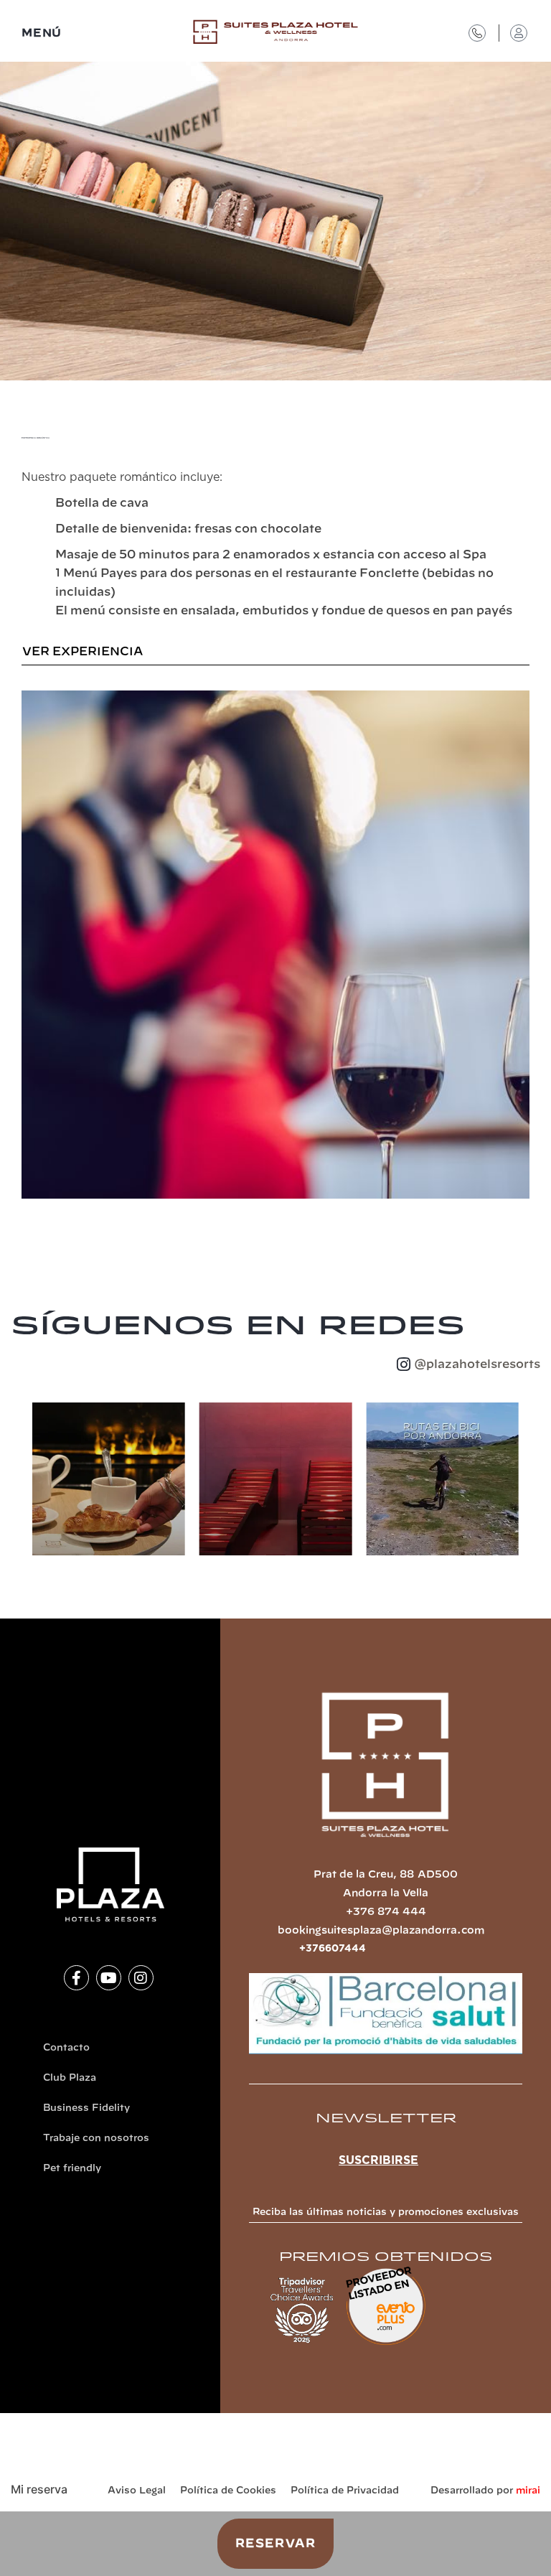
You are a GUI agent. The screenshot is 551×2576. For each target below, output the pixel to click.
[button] (18, 1482)
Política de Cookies (228, 2491)
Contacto (66, 2048)
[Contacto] (477, 33)
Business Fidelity (86, 2108)
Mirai (528, 2491)
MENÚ (42, 33)
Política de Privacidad (345, 2491)
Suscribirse (378, 2160)
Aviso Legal (137, 2491)
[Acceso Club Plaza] (519, 33)
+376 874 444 (386, 1912)
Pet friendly (72, 2169)
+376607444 (333, 1949)
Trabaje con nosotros (96, 2139)
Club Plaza (70, 2078)
